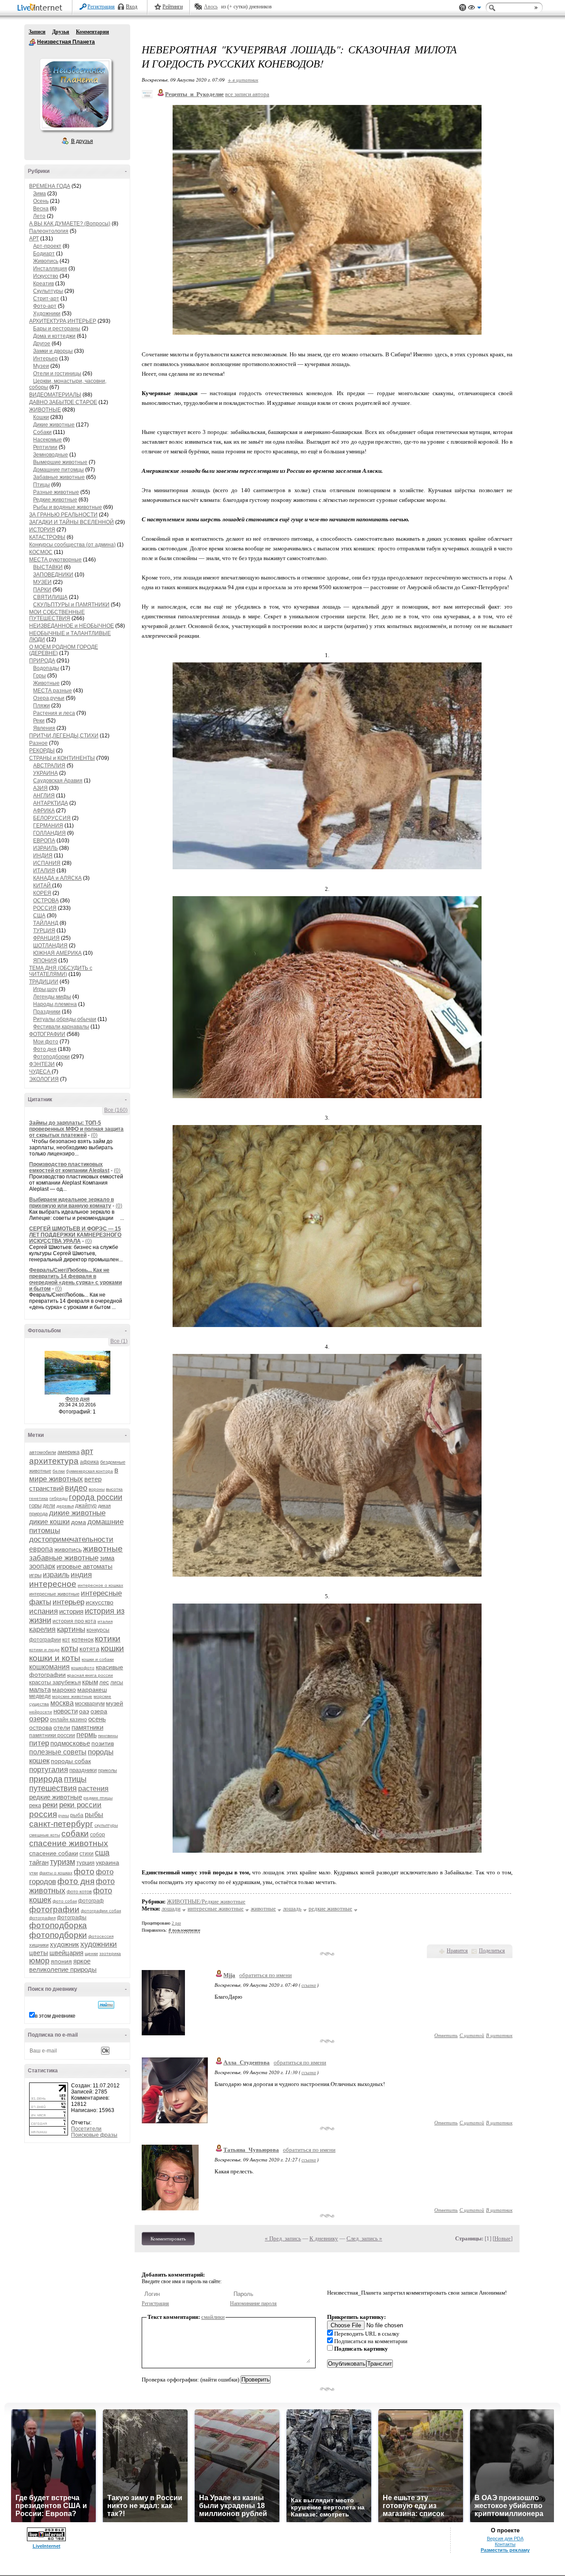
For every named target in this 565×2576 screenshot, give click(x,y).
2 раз (176, 1923)
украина (107, 1862)
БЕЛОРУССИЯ (52, 818)
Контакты (505, 2544)
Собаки (42, 432)
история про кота (74, 1621)
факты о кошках (56, 1873)
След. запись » (364, 2238)
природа (46, 1779)
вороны (97, 1489)
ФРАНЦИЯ (46, 938)
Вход (132, 7)
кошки (112, 1648)
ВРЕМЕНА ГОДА (50, 186)
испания (43, 1611)
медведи (40, 1696)
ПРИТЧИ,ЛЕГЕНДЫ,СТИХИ (64, 736)
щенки (91, 1953)
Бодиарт (44, 254)
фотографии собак (101, 1911)
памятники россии (52, 1735)
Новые (503, 2238)
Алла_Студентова (247, 2062)
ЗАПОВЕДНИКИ (53, 575)
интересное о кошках (100, 1585)
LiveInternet (41, 8)
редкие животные (56, 1797)
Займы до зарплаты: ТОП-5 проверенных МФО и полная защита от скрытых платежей (76, 1129)
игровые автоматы (85, 1566)
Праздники (47, 1012)
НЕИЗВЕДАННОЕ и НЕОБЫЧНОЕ (72, 626)
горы (35, 1505)
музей (115, 1703)
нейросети (41, 1712)
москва (62, 1703)
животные (103, 1549)
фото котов (79, 1892)
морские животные (72, 1696)
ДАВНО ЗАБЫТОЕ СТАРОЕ (63, 402)
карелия (42, 1629)
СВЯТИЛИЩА (50, 597)
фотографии (54, 1909)
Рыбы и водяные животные (68, 507)
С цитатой (472, 2035)
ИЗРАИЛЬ (45, 848)
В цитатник (499, 2035)
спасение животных (69, 1843)
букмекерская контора (90, 1471)
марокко (64, 1690)
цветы (39, 1953)
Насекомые (47, 440)
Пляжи (41, 706)
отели (62, 1727)
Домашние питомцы (58, 470)
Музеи (41, 366)
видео (76, 1488)
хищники (39, 1945)
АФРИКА (44, 811)
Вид (475, 9)
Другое (42, 344)
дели (49, 1506)
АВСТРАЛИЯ (49, 766)
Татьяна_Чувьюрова (251, 2150)
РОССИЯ (45, 908)
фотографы (72, 1918)
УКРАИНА (45, 773)
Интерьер (45, 359)
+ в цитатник (243, 80)
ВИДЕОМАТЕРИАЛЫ (55, 395)
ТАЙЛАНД (46, 923)
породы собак (71, 1761)
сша (102, 1853)
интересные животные (54, 1594)
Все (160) (116, 1110)
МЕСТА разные (53, 691)
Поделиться (492, 1951)
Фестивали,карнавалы (61, 1027)
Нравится (457, 1951)
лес (104, 1682)
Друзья (61, 32)
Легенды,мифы (52, 997)
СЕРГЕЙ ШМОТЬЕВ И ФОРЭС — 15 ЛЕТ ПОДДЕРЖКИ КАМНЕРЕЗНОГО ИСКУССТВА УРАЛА (75, 1235)
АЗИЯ (40, 788)
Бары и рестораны (57, 329)
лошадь (292, 1909)
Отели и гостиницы (57, 374)
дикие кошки (49, 1522)
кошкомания (49, 1667)
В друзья (82, 141)
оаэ (84, 1711)
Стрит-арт (46, 299)
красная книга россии (90, 1675)
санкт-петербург (61, 1824)
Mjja (229, 1975)
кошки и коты (55, 1658)
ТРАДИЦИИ (44, 982)
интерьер (68, 1602)
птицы (75, 1779)
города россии (96, 1497)
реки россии (80, 1805)
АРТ (34, 239)
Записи (37, 32)
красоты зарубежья (55, 1682)
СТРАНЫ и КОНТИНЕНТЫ (62, 758)
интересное (53, 1584)
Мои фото (46, 1042)
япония (61, 1961)
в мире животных (74, 1475)
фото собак (65, 1901)
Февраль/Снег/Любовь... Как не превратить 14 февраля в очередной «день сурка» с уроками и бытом (75, 1279)
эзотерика (110, 1953)
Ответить (446, 2035)
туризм (62, 1862)
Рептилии (45, 447)
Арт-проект (47, 246)
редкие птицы (98, 1798)
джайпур (86, 1506)
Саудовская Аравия (58, 781)
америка (68, 1452)
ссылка (309, 1985)
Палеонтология (49, 231)
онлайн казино (68, 1720)
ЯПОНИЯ (45, 961)
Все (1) (119, 1341)
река (35, 1805)
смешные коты (45, 1835)
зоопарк (42, 1566)
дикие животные (77, 1513)
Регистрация (101, 7)
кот (66, 1640)
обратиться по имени (266, 1975)
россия (43, 1814)
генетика (39, 1498)
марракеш (92, 1690)
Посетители (86, 2129)
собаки (75, 1834)
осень (97, 1719)
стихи (87, 1854)
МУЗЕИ (42, 582)
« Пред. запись (283, 2238)
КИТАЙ (43, 886)
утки (34, 1873)
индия (81, 1575)
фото (84, 1871)
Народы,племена (55, 1004)
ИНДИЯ (43, 856)
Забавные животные (59, 477)
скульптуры (106, 1825)
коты (70, 1649)
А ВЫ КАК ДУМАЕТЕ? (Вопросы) (70, 224)
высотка (114, 1489)
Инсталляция (50, 269)
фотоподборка (58, 1925)
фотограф (91, 1901)
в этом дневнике (55, 2016)
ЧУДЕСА (40, 1072)
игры (35, 1575)
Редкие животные (55, 500)
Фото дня (45, 1049)
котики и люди (44, 1650)
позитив (103, 1743)
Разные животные (56, 492)
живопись (68, 1549)
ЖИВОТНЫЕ (45, 410)
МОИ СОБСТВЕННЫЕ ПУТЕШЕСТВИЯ (57, 615)
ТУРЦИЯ (44, 931)
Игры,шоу (45, 989)
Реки (39, 721)
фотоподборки (58, 1935)
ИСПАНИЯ (47, 863)
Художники (47, 314)
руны (64, 1815)
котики (108, 1639)
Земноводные (51, 455)
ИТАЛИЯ (44, 871)
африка (89, 1462)
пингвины (108, 1736)
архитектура (54, 1461)
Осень (41, 201)
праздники (83, 1770)
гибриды (58, 1498)
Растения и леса (54, 713)
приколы (107, 1770)
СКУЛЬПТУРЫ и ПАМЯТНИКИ (71, 605)
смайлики (213, 2317)
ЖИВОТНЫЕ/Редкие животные (206, 1901)
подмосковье (70, 1743)
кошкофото (83, 1668)
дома (79, 1522)
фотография (42, 1918)
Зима (40, 194)
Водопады (46, 668)
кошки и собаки (98, 1659)
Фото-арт (45, 306)
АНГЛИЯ (44, 796)
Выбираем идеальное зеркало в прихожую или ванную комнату (72, 1203)
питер (39, 1743)
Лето (39, 216)
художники (99, 1944)
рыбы (94, 1815)
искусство (100, 1602)
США (39, 916)
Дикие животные (54, 425)
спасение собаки (54, 1853)
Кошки (41, 417)
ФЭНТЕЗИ (42, 1064)
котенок (83, 1639)
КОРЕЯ (42, 893)
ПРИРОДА (42, 661)
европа (41, 1549)
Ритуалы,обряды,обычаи (65, 1019)
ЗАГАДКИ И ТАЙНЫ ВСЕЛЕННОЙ (72, 522)
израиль (56, 1575)
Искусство (46, 276)
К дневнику (324, 2238)
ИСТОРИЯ (42, 530)
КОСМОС (41, 552)
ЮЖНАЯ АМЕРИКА (57, 953)
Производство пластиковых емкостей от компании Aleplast (69, 1167)
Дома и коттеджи (54, 336)
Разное (38, 743)
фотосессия (101, 1936)
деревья (65, 1506)
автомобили (43, 1452)
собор (98, 1835)
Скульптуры (48, 291)
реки (50, 1805)
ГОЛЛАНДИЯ (49, 833)
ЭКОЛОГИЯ (44, 1079)
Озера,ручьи (49, 698)
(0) (94, 1135)
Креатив (43, 284)
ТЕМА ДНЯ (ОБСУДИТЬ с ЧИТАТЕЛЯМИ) (61, 971)
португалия (49, 1770)
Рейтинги (173, 7)
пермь (87, 1735)
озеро (39, 1719)
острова (41, 1727)
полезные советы (58, 1752)
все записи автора (247, 94)
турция (85, 1863)
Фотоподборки (51, 1057)
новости (66, 1711)
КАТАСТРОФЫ (47, 537)
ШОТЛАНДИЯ (50, 946)
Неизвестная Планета (32, 42)
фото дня (76, 1881)
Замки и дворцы (53, 351)
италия (105, 1621)
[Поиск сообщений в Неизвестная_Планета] (106, 2005)
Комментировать (168, 2239)
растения (93, 1789)
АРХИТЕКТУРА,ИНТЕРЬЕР (63, 321)
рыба (77, 1815)
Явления (44, 728)
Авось (211, 7)
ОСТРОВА (46, 901)
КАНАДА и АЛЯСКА (57, 878)
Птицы (41, 485)
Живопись (46, 261)
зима (107, 1558)
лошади (171, 1909)
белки (59, 1471)
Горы (40, 676)
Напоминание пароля (253, 2303)
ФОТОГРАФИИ (47, 1034)
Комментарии (92, 32)
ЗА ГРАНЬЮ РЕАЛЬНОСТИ (63, 515)
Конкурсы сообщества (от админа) (72, 545)
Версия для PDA (505, 2539)
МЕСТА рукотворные (55, 560)
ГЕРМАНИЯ (48, 826)
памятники (87, 1727)
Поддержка (463, 8)
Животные (46, 683)
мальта (40, 1689)
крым (90, 1682)
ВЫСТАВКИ (48, 567)
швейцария (66, 1953)
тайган (39, 1862)
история (71, 1611)
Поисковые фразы (94, 2135)
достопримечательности (71, 1539)
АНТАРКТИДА (51, 803)
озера (99, 1711)
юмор (39, 1961)
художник (64, 1944)
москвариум (90, 1704)
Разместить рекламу (505, 2550)
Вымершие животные (60, 462)
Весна (41, 209)
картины (71, 1629)
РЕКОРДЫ (42, 751)
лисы (117, 1682)
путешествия (53, 1788)
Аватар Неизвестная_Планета (75, 94)
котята (89, 1649)
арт (87, 1451)
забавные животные (64, 1558)
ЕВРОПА (44, 841)
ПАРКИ (42, 590)
